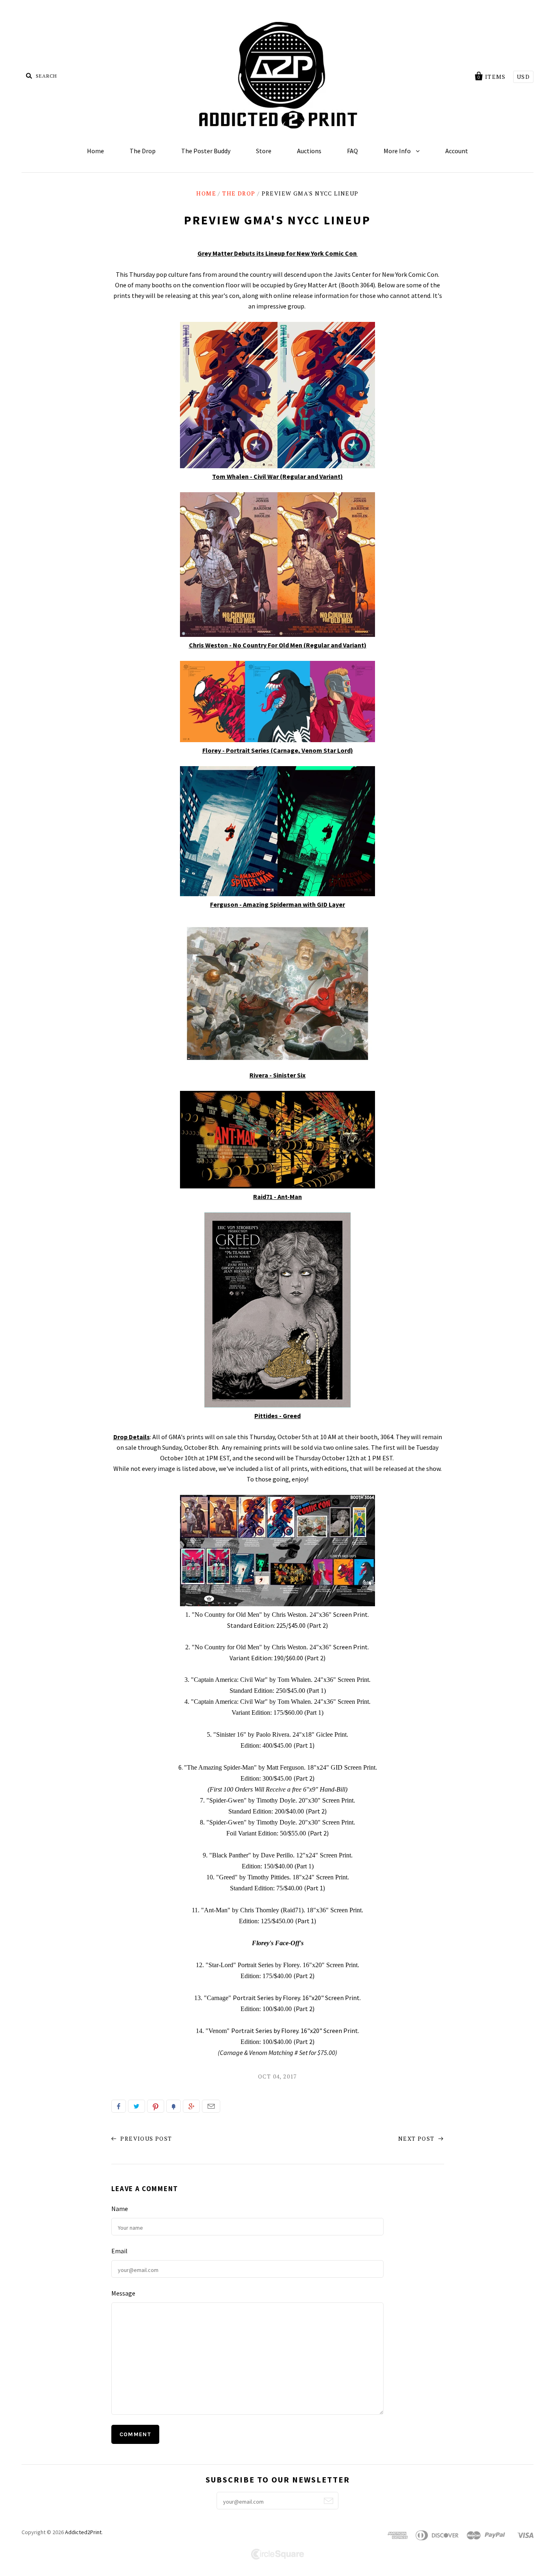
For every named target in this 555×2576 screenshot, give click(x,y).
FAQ (352, 151)
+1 (191, 2106)
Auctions (309, 151)
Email (211, 2106)
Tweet (137, 2106)
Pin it (156, 2106)
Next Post (417, 2138)
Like (119, 2106)
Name (120, 2209)
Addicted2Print (83, 2532)
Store (264, 151)
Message (123, 2293)
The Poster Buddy (206, 151)
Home (95, 151)
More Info (398, 151)
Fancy (173, 2106)
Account (457, 151)
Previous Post (145, 2138)
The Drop (143, 151)
